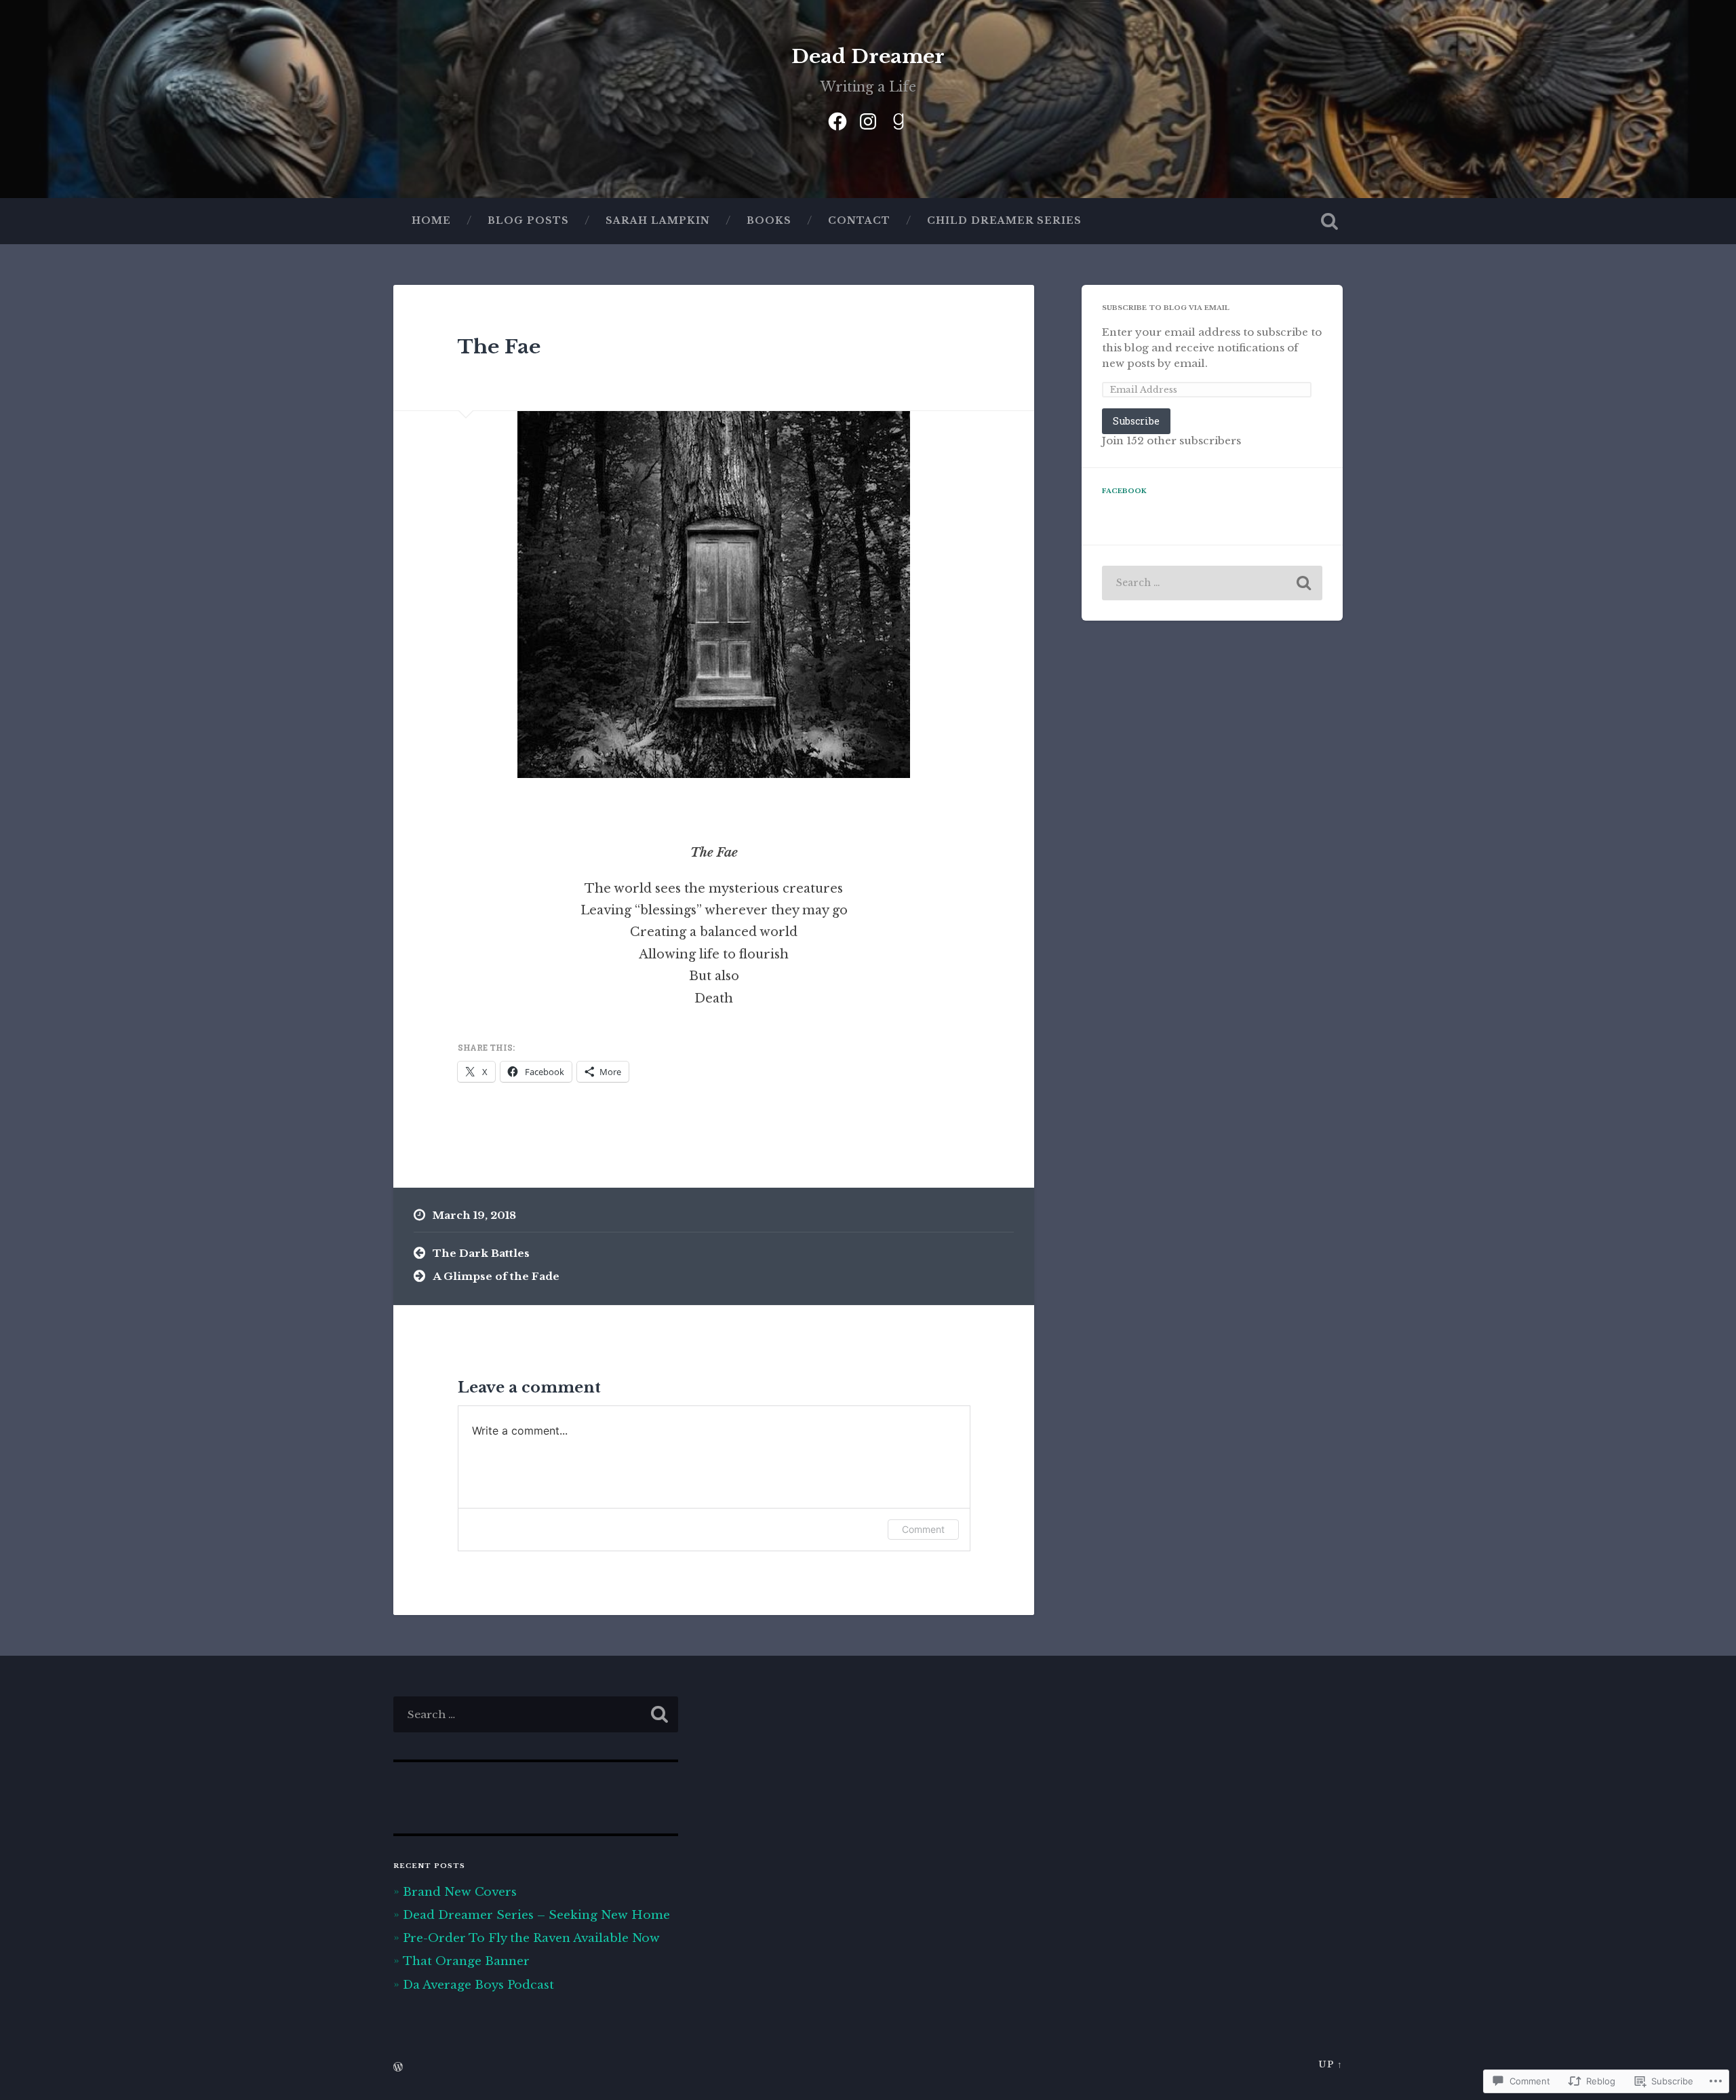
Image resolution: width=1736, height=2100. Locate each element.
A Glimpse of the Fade (496, 1276)
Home (431, 221)
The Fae (499, 347)
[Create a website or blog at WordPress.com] (398, 2068)
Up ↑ (1330, 2064)
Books (769, 221)
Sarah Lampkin (658, 221)
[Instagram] (868, 119)
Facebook (1124, 491)
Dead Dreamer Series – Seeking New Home (536, 1915)
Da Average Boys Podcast (478, 1985)
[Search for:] (1212, 583)
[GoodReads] (899, 119)
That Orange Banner (466, 1961)
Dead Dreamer (868, 57)
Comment (923, 1529)
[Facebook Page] (837, 119)
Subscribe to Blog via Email (1166, 308)
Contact (859, 221)
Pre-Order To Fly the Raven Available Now (531, 1938)
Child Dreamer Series (1004, 221)
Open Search (1329, 221)
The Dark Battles (481, 1253)
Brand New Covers (460, 1892)
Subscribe (1136, 421)
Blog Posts (528, 221)
